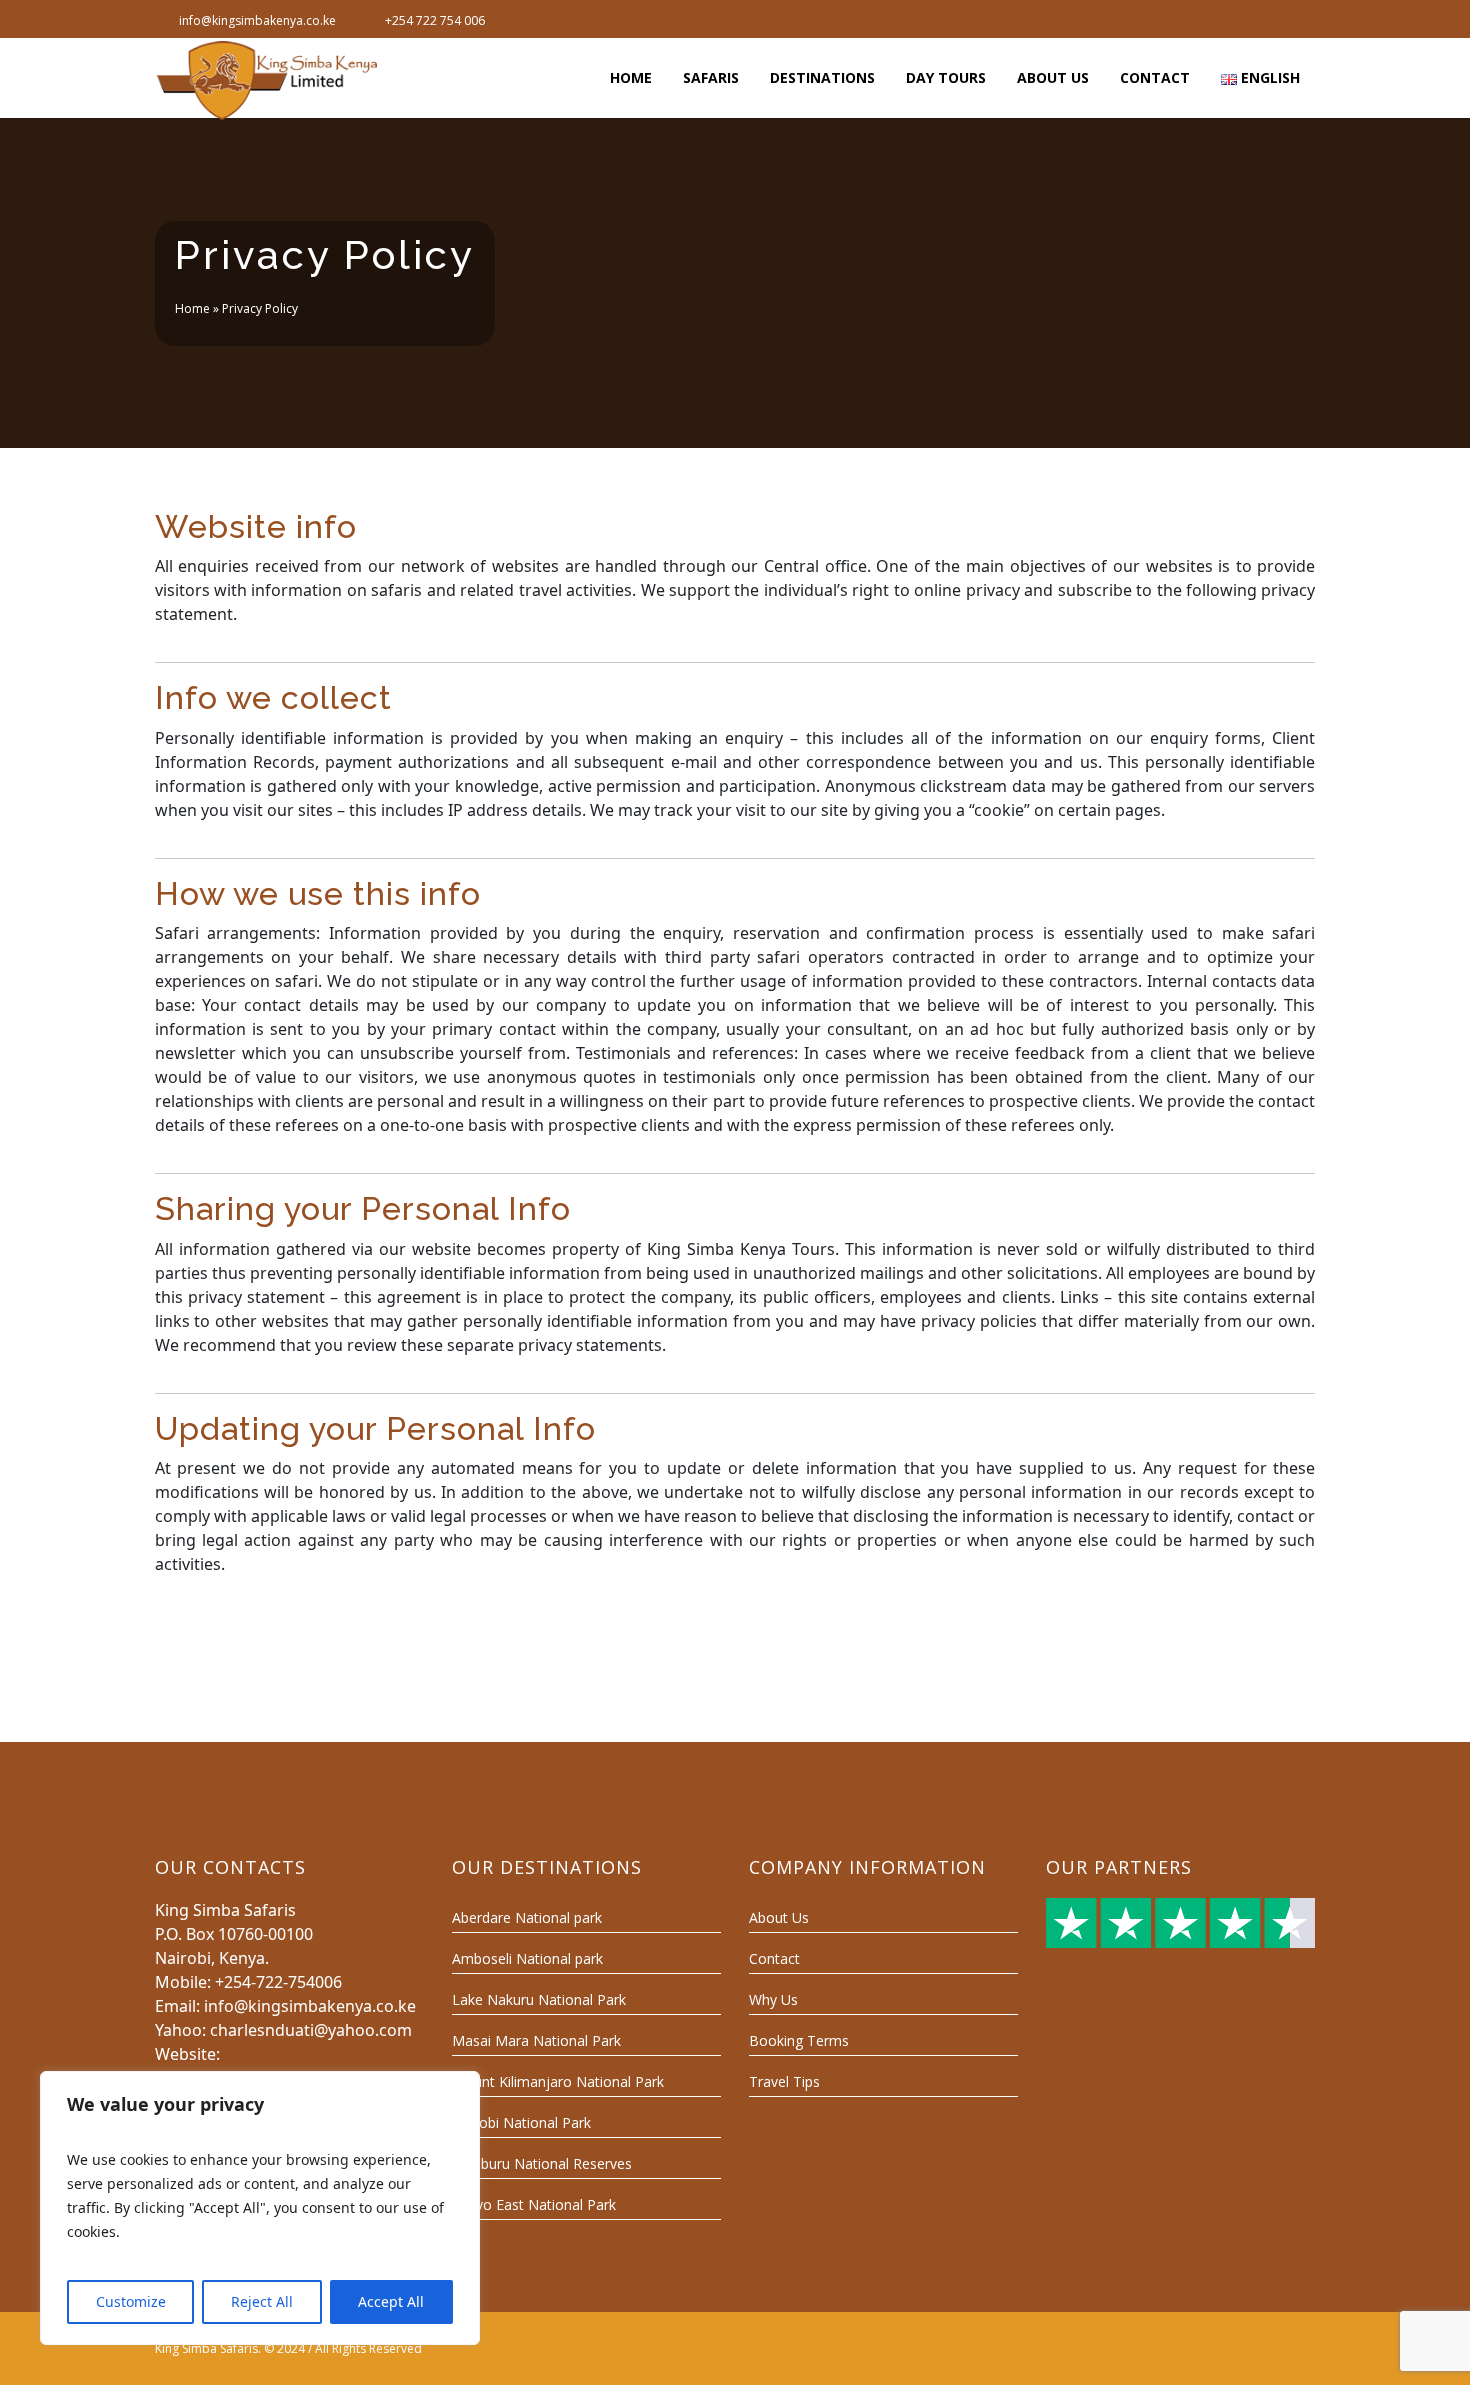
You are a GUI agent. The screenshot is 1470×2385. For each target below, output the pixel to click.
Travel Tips (784, 2081)
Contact (774, 1958)
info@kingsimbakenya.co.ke (257, 20)
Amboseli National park (527, 1958)
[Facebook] (1233, 20)
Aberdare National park (527, 1917)
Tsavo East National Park (534, 2204)
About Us (779, 1917)
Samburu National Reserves (542, 2163)
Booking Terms (799, 2040)
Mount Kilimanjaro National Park (558, 2081)
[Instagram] (1299, 20)
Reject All (262, 2301)
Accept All (391, 2301)
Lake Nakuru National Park (539, 1999)
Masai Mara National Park (536, 2040)
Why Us (773, 1999)
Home (192, 308)
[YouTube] (1266, 20)
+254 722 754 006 (435, 20)
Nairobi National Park (521, 2122)
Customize (131, 2301)
